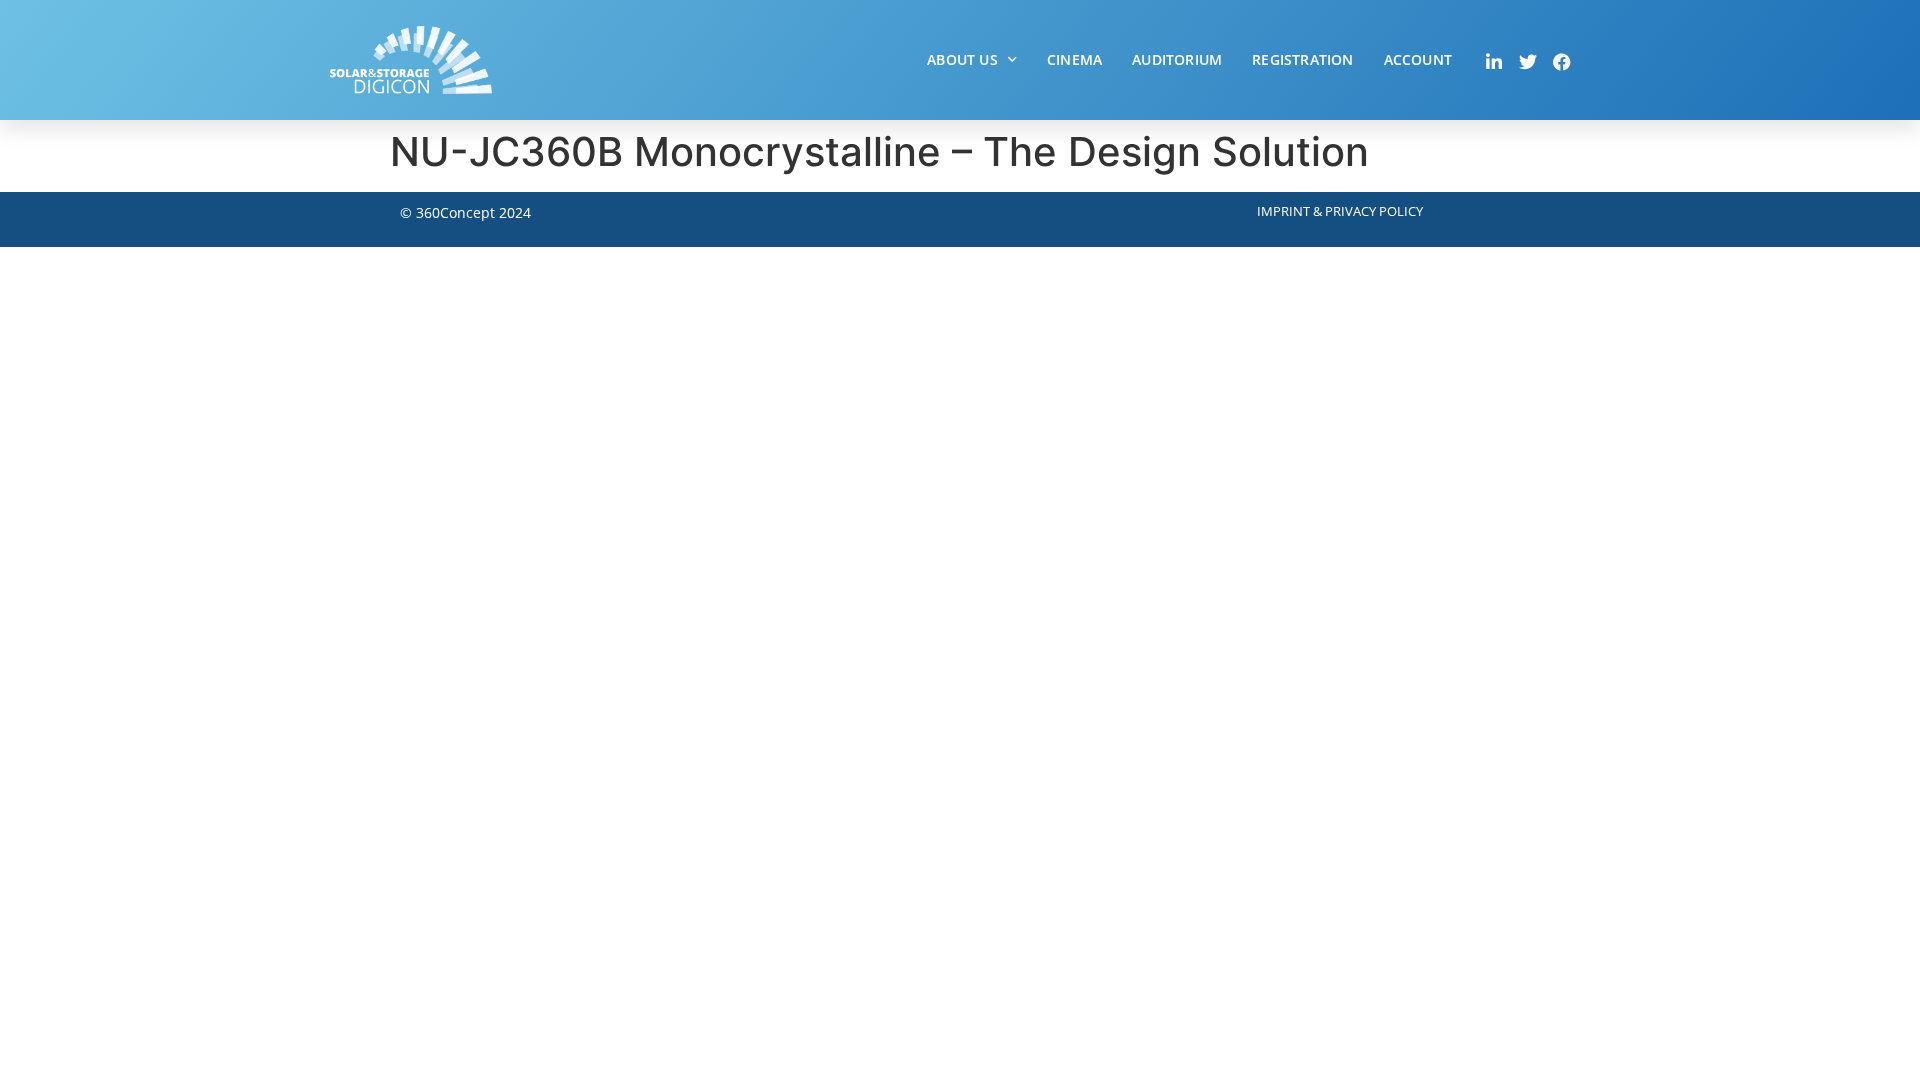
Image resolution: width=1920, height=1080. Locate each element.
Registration (1302, 59)
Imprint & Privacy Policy (1340, 211)
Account (1418, 59)
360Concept (455, 212)
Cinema (1074, 59)
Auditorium (1177, 59)
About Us (962, 59)
